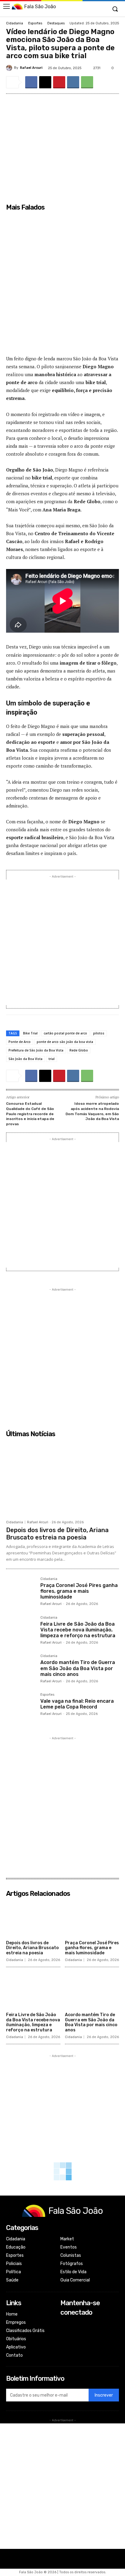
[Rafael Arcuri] (10, 68)
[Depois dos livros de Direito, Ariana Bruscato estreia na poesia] (62, 1479)
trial (52, 1059)
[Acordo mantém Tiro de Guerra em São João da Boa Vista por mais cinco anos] (21, 1669)
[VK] (73, 82)
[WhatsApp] (87, 82)
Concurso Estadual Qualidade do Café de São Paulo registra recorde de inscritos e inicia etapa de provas (30, 1114)
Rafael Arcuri (31, 68)
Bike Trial (30, 1033)
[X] (45, 82)
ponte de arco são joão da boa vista (65, 1042)
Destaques (56, 23)
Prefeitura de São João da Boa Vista (36, 1050)
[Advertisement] (62, 287)
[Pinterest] (59, 82)
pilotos (99, 1033)
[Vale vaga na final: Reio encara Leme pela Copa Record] (21, 1708)
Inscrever (104, 2395)
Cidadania (15, 23)
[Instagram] (64, 2332)
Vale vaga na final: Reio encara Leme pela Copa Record (77, 1704)
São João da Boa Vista (25, 1059)
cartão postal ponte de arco (65, 1033)
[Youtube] (64, 2349)
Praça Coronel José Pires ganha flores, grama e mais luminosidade (79, 1591)
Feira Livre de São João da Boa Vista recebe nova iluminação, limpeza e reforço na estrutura (78, 1630)
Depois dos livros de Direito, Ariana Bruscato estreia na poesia (57, 1534)
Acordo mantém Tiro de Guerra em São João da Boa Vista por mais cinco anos (78, 1668)
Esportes (35, 23)
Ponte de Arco (20, 1042)
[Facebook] (31, 82)
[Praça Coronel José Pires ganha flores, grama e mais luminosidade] (21, 1592)
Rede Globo (79, 1050)
